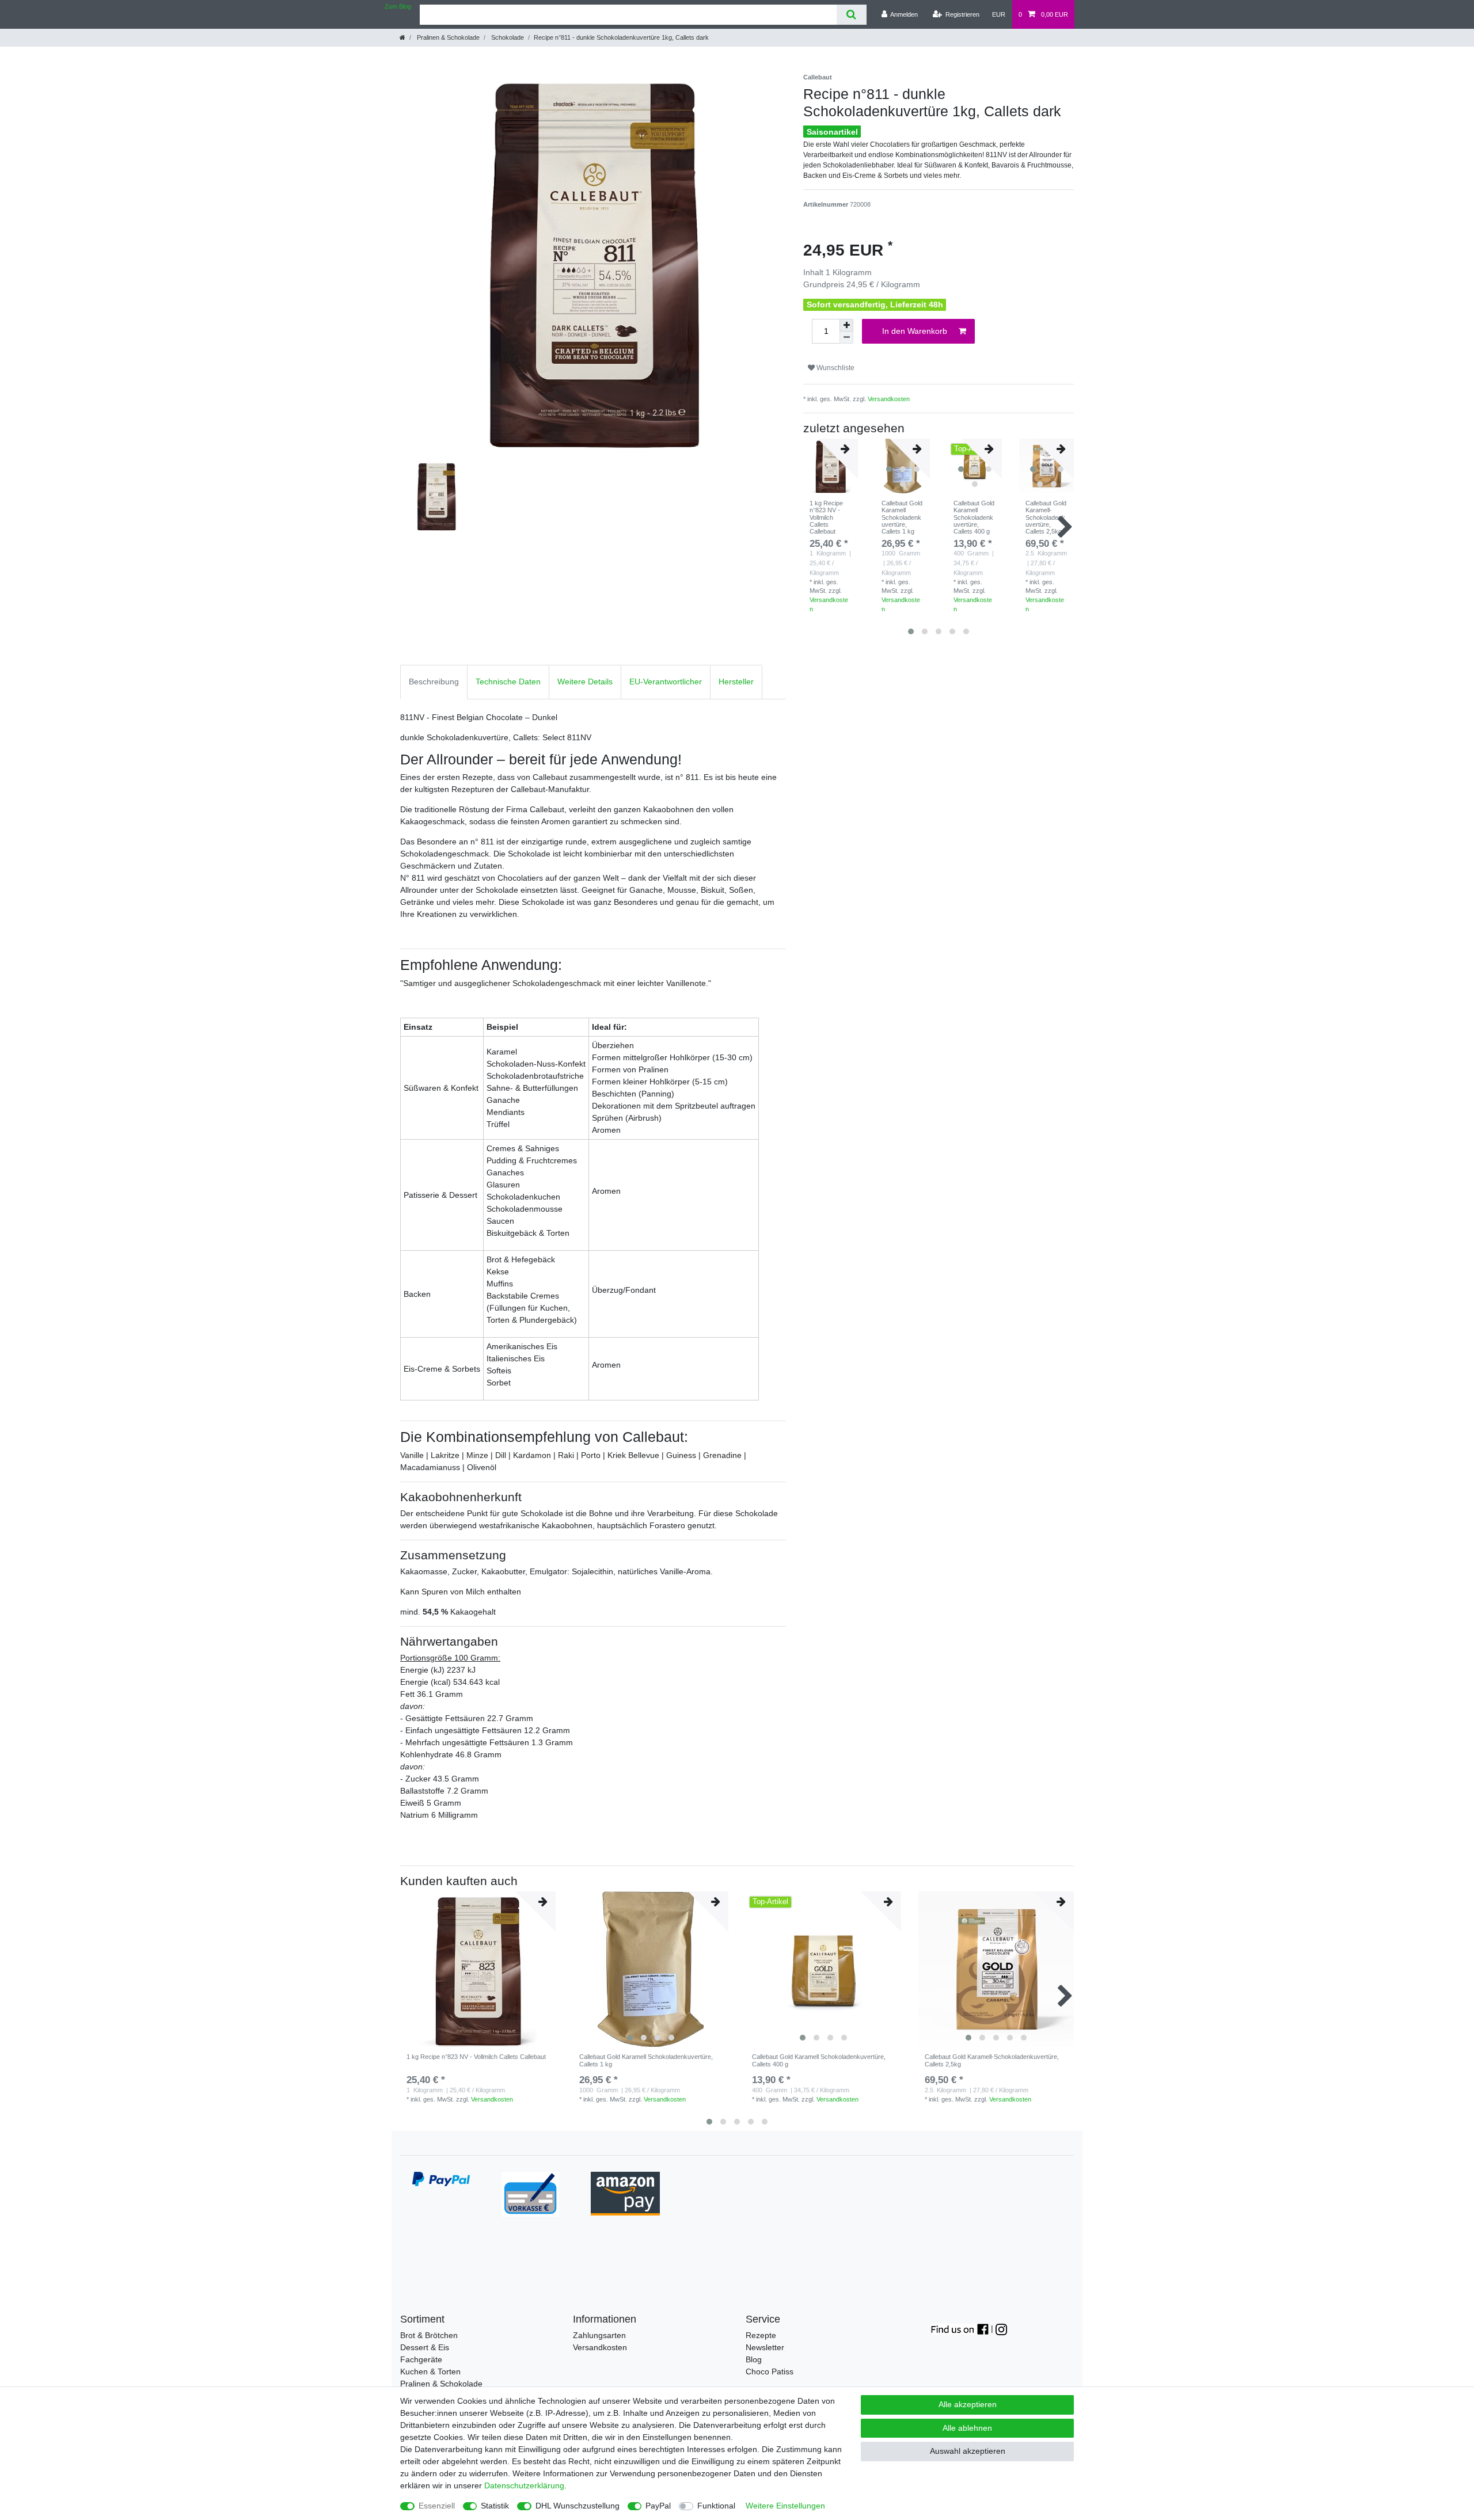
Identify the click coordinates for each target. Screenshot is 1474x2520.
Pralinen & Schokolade (447, 37)
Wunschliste (835, 368)
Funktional (716, 2506)
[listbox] (651, 1969)
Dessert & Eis (425, 2347)
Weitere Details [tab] (585, 682)
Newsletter (765, 2347)
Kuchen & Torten (430, 2371)
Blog (754, 2359)
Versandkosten (889, 399)
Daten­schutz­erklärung (524, 2485)
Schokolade (507, 37)
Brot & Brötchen (429, 2335)
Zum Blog (398, 6)
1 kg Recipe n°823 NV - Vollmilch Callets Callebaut (826, 517)
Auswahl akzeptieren (968, 2451)
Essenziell (437, 2506)
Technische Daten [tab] (508, 682)
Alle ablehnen (967, 2428)
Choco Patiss (770, 2371)
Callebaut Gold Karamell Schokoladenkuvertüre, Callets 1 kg (902, 517)
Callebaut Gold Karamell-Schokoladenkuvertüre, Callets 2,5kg (1046, 517)
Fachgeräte (421, 2359)
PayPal (658, 2506)
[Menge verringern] (846, 338)
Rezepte (761, 2335)
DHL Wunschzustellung (578, 2506)
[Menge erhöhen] (846, 325)
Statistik (495, 2506)
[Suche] (851, 15)
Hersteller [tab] (736, 682)
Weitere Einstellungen (785, 2506)
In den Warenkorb (915, 331)
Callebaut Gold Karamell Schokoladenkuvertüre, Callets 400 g (974, 517)
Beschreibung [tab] (434, 682)
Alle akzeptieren (968, 2404)
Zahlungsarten (599, 2335)
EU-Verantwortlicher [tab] (666, 682)
